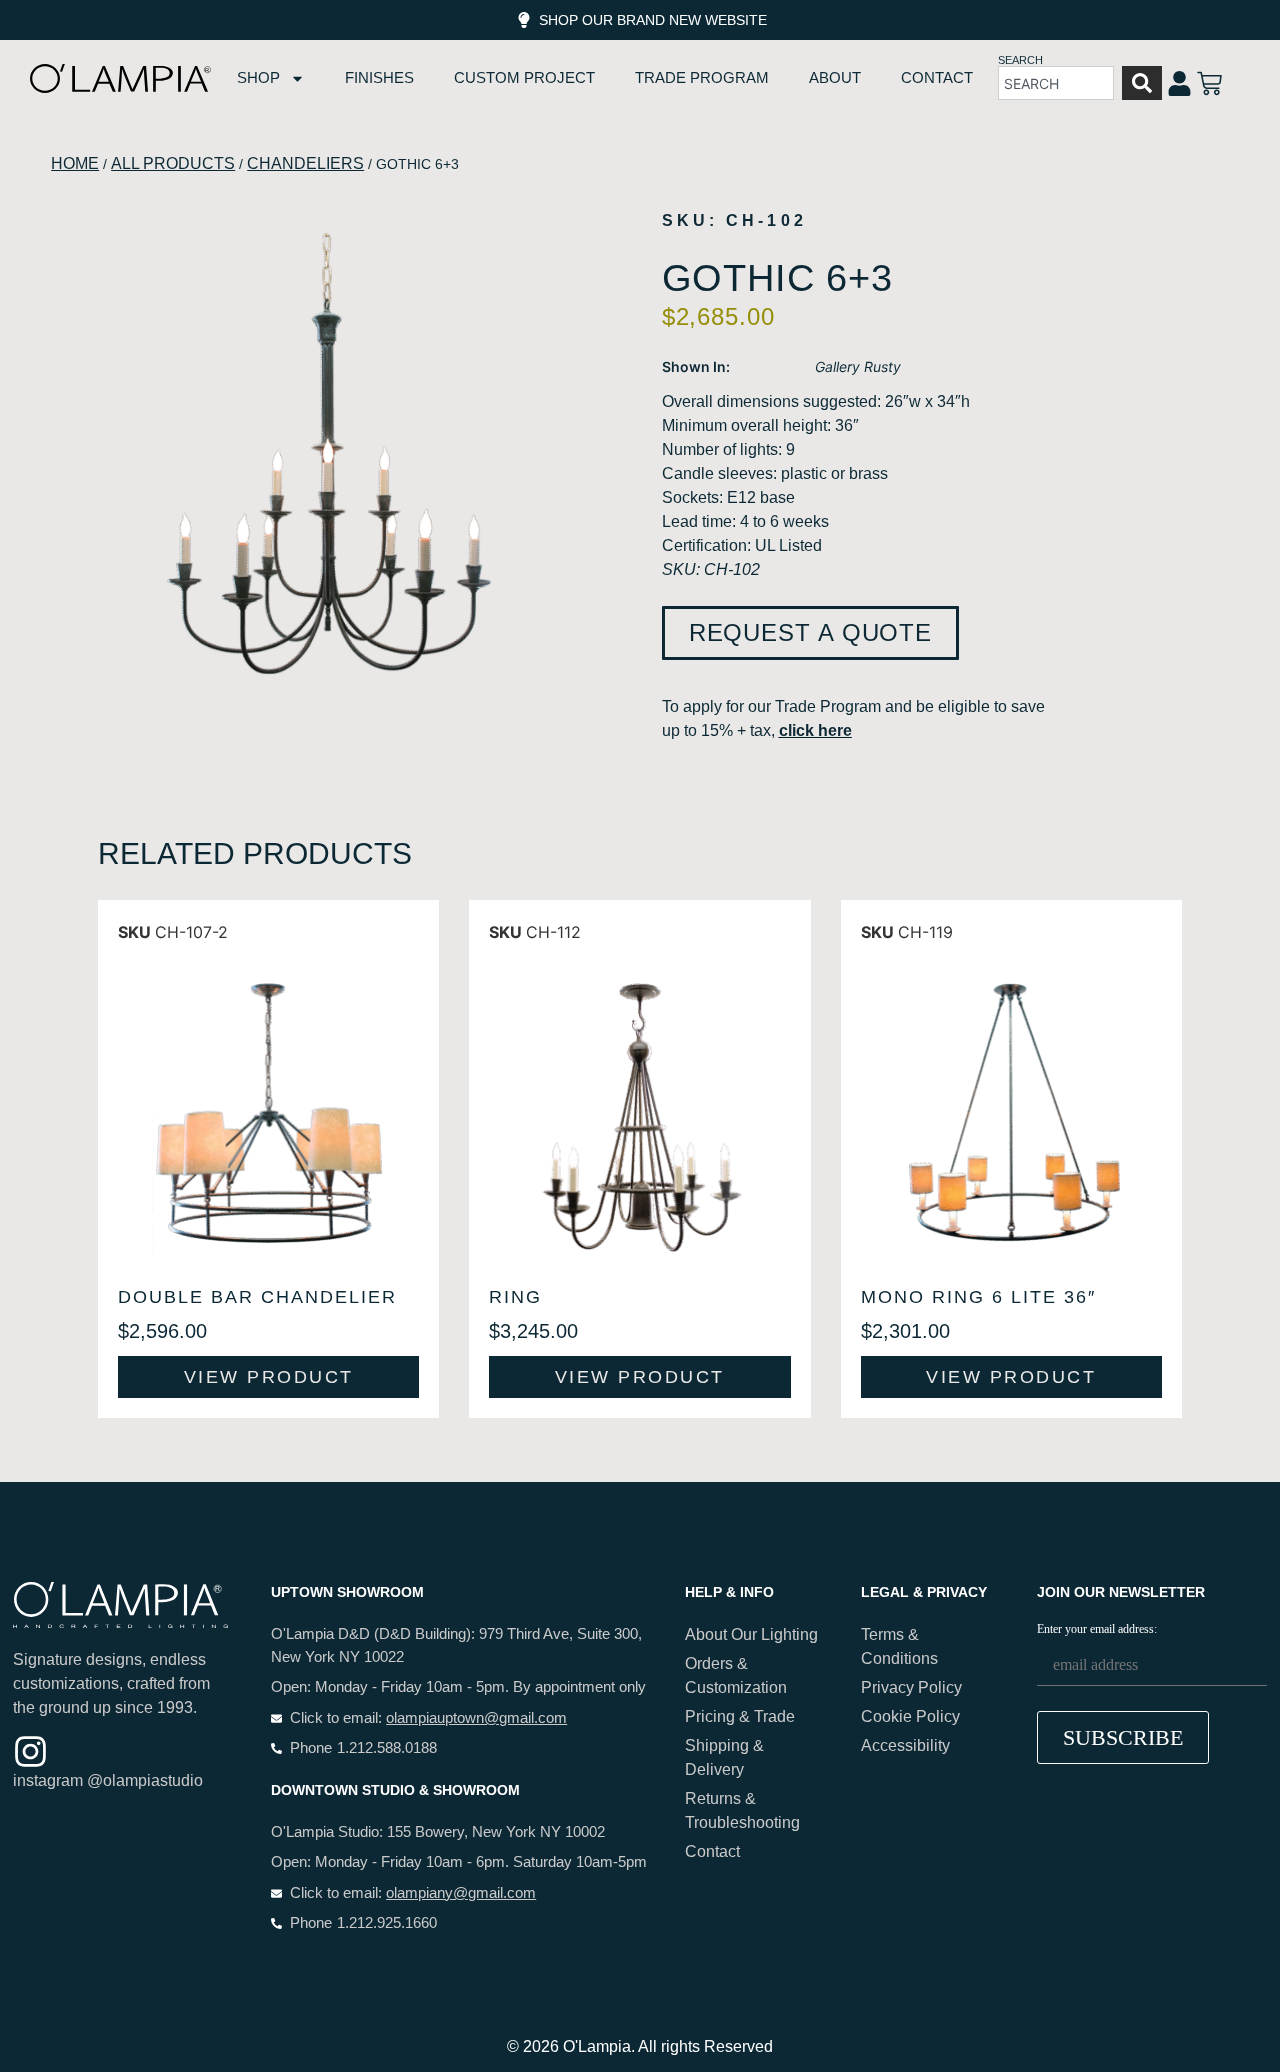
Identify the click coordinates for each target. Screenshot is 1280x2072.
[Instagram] (30, 1751)
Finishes (379, 77)
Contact (937, 77)
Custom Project (524, 77)
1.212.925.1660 (387, 1922)
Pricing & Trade (740, 1716)
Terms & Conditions (899, 1646)
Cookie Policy (910, 1716)
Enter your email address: (1097, 1629)
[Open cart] (1209, 83)
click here (815, 730)
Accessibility (905, 1745)
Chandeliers (305, 163)
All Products (173, 163)
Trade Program (702, 77)
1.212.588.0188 (387, 1747)
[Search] (1142, 83)
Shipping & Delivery (724, 1757)
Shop (258, 77)
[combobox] (1056, 83)
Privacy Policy (911, 1687)
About (835, 77)
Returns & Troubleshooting (742, 1810)
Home (75, 163)
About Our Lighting (751, 1634)
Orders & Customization (736, 1675)
